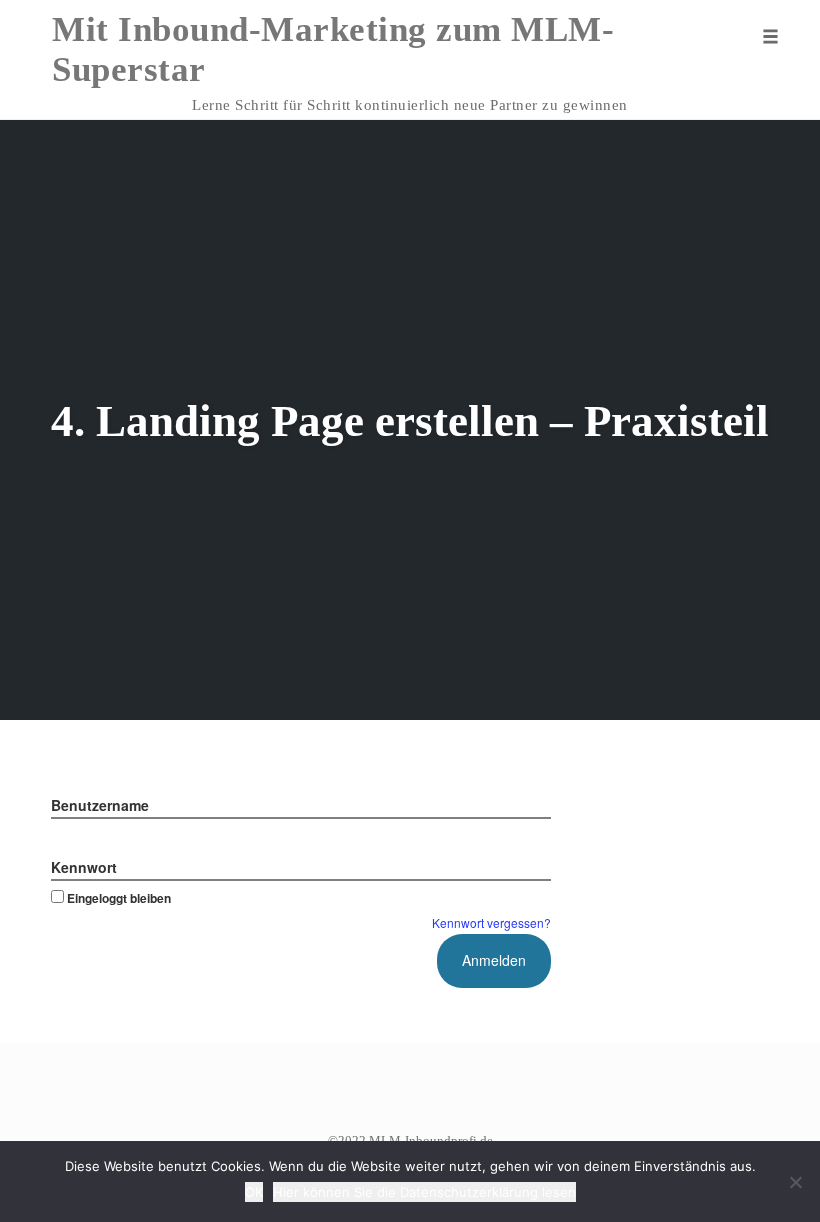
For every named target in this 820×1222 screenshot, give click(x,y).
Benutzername (100, 805)
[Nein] (795, 1182)
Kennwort (84, 867)
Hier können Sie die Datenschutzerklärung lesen (424, 1192)
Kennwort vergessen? (491, 922)
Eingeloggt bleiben (119, 898)
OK (254, 1192)
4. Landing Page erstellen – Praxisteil (410, 421)
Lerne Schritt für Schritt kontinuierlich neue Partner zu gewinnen (410, 105)
